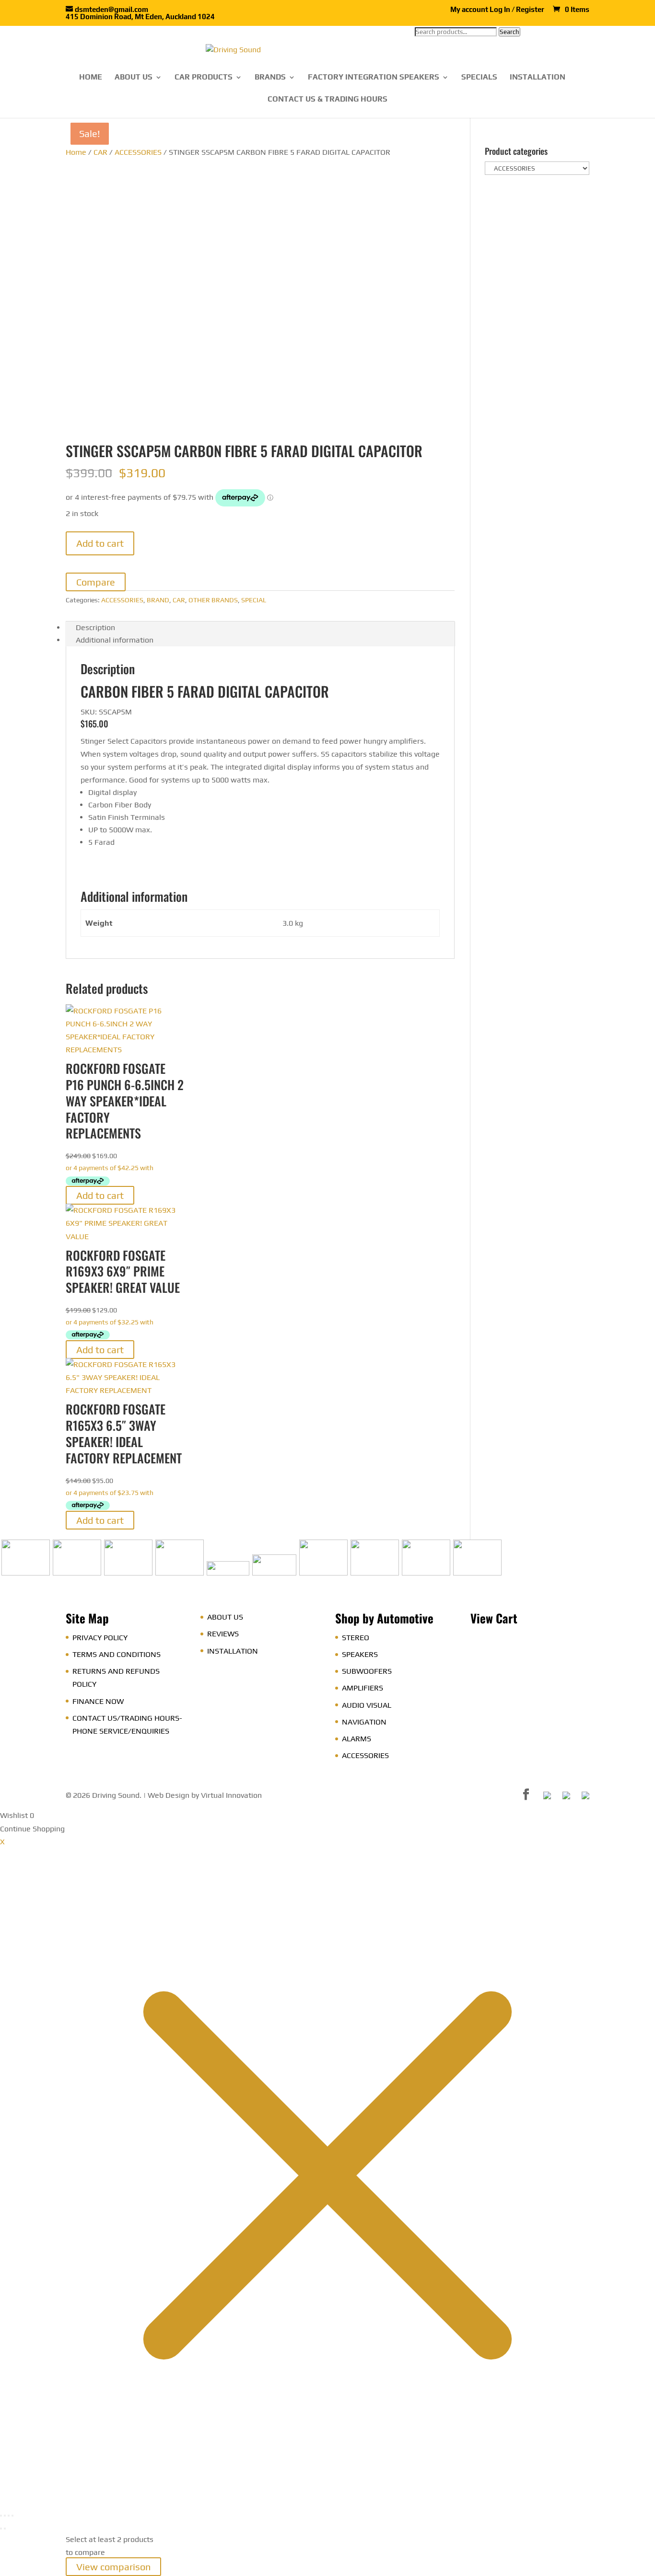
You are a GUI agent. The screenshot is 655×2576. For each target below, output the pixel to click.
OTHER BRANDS (213, 600)
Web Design (169, 1795)
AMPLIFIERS (363, 1688)
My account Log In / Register (497, 10)
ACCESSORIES (138, 152)
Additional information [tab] (115, 640)
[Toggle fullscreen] (5, 2516)
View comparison (113, 2567)
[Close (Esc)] (12, 2516)
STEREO (356, 1638)
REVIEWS (223, 1634)
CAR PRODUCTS (204, 78)
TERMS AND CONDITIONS (117, 1654)
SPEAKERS (360, 1654)
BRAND (158, 600)
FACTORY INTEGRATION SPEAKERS (374, 78)
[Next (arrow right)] (5, 2529)
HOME (91, 78)
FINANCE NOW (98, 1701)
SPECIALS (479, 78)
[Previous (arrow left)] (1, 2529)
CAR (100, 152)
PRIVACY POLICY (100, 1638)
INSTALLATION (538, 78)
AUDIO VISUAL (367, 1705)
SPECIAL (254, 600)
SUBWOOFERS (367, 1671)
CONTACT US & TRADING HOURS (327, 100)
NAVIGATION (364, 1722)
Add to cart (100, 543)
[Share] (9, 2516)
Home (76, 152)
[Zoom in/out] (1, 2516)
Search (509, 32)
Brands (270, 78)
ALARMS (357, 1739)
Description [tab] (95, 627)
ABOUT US (134, 78)
